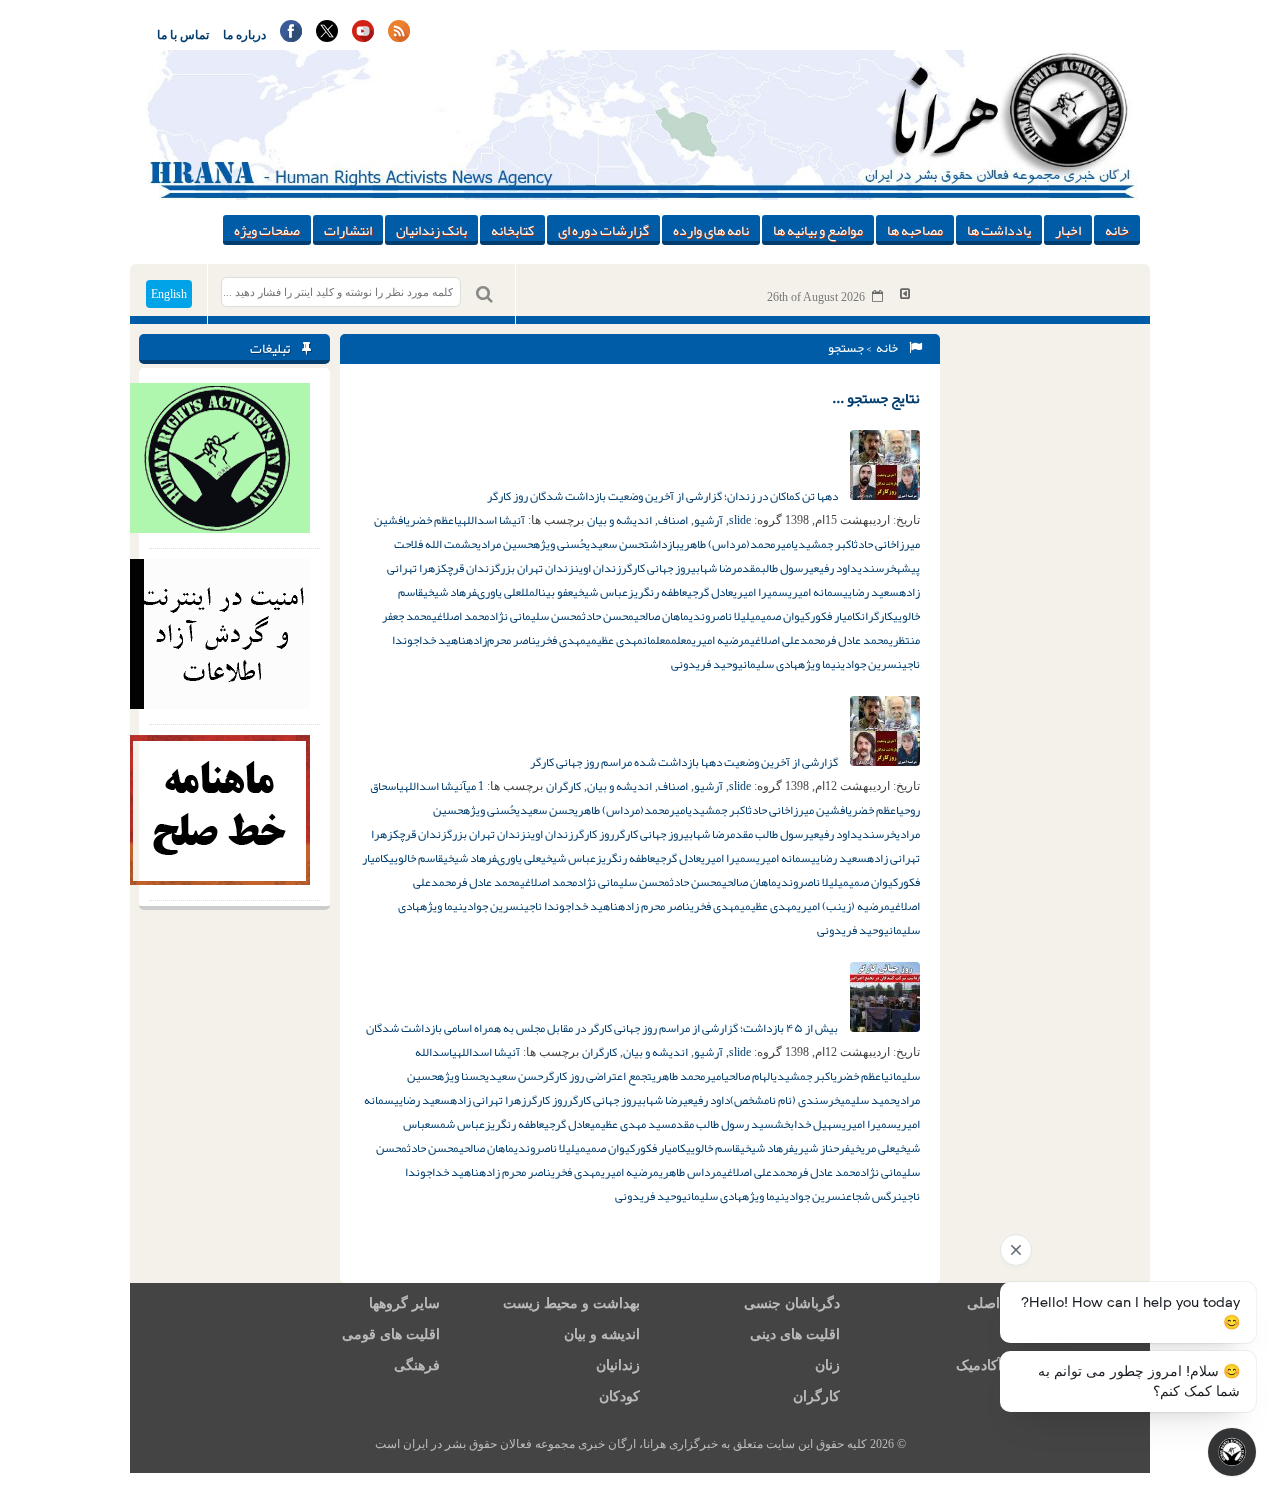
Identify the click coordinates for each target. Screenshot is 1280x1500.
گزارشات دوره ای (603, 230)
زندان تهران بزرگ (534, 568)
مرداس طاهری (690, 1172)
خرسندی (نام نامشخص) (785, 1100)
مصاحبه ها (915, 230)
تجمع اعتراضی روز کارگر (597, 1076)
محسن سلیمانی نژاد (535, 616)
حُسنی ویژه (559, 544)
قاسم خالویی (416, 858)
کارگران (877, 616)
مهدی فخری (561, 640)
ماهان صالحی (661, 616)
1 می (475, 786)
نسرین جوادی (871, 664)
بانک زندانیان (431, 230)
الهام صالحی (748, 1076)
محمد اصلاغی (460, 616)
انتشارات (348, 230)
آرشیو (708, 520)
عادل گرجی (710, 592)
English (169, 294)
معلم (681, 640)
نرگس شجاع (874, 1196)
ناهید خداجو (436, 640)
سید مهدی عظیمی (630, 1124)
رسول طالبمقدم (773, 568)
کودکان (619, 1396)
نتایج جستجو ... (876, 398)
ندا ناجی (541, 906)
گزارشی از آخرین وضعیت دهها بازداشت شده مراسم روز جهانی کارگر (685, 762)
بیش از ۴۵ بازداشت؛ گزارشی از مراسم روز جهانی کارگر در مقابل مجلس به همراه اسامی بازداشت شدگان (603, 1028)
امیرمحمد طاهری (688, 1076)
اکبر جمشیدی (824, 544)
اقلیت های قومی (391, 1334)
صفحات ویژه (267, 230)
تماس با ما (183, 35)
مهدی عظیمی (614, 640)
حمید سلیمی (868, 1100)
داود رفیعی (833, 568)
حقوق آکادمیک (998, 1365)
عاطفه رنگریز (657, 592)
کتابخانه (512, 230)
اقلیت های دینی (795, 1334)
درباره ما (244, 35)
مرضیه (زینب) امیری (843, 906)
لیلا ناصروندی (719, 616)
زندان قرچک (468, 568)
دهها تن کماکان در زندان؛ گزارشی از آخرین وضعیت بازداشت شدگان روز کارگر (663, 496)
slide (740, 520)
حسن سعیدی (615, 544)
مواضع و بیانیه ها (818, 230)
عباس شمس (457, 1124)
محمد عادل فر (857, 640)
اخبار (1068, 230)
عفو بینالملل (547, 592)
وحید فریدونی (704, 664)
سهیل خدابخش (808, 1124)
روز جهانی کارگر (656, 568)
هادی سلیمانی (768, 664)
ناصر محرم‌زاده (501, 640)
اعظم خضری (431, 520)
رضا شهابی (714, 568)
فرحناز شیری (822, 1148)
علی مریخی (872, 1148)
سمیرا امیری (760, 592)
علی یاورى (499, 592)
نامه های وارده (711, 230)
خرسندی (877, 568)
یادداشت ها (999, 230)
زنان (827, 1365)
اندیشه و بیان (619, 520)
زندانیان (618, 1365)
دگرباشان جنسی (792, 1303)
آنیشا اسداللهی (491, 520)
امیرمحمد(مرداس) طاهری (737, 544)
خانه (1117, 230)
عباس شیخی (600, 592)
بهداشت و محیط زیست (571, 1303)
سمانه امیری (815, 592)
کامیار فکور (835, 616)
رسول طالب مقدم (769, 834)
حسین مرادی (505, 544)
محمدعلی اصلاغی (787, 640)
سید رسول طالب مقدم (722, 1124)
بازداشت (662, 544)
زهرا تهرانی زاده (488, 1100)
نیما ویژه (819, 664)
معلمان (657, 640)
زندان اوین (597, 568)
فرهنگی (417, 1365)
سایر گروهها (404, 1303)
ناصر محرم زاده (654, 906)
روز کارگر (593, 834)
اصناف (673, 520)
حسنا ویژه (461, 1076)
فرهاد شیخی (450, 592)
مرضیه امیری (721, 640)
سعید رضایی (871, 592)
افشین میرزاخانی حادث (798, 810)
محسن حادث (608, 616)
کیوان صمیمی (780, 616)
